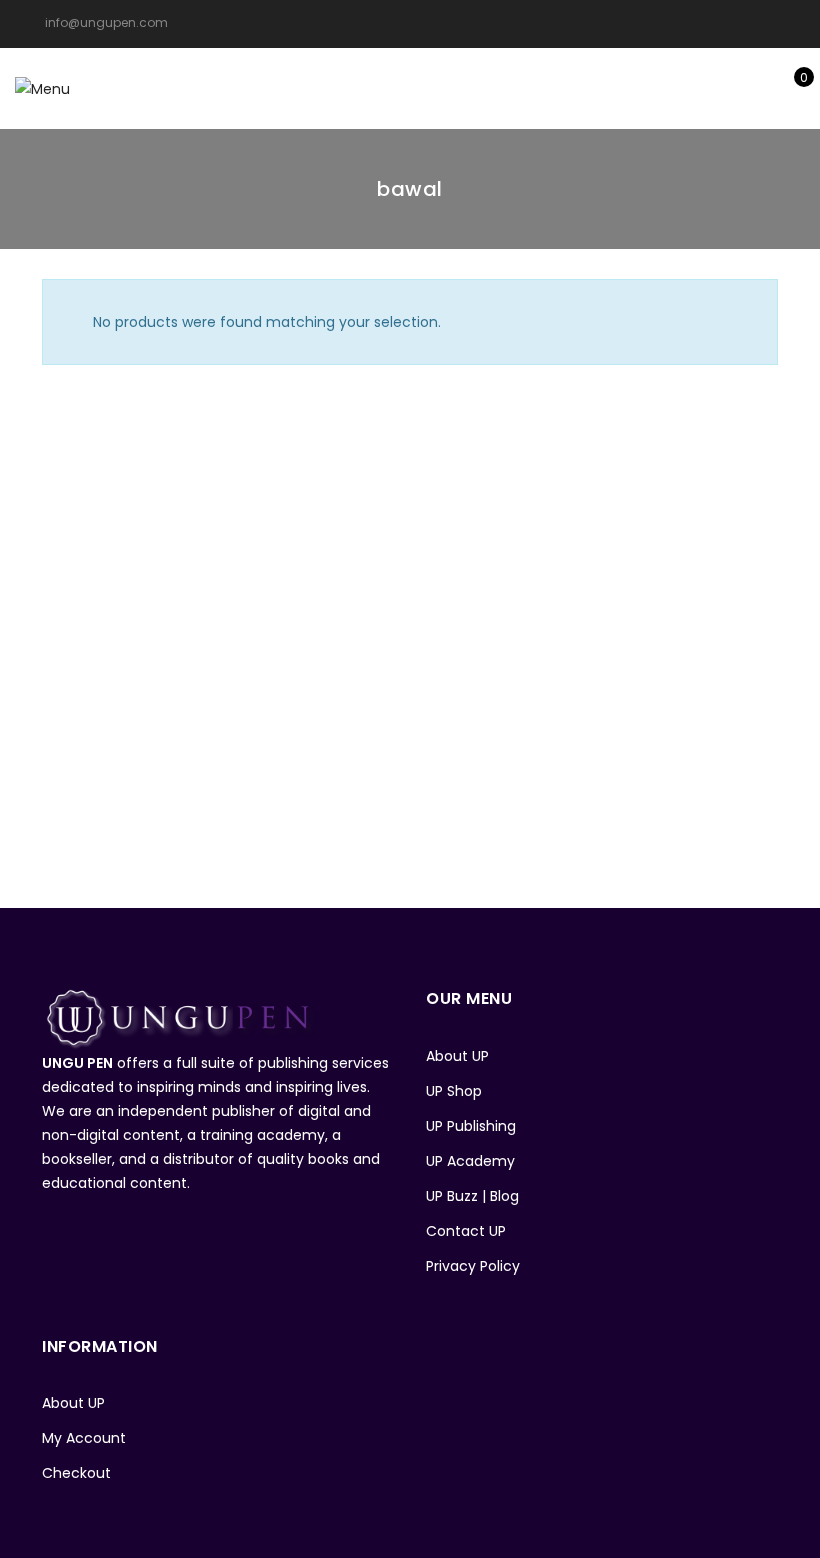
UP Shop (454, 1091)
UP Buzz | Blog (472, 1196)
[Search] (696, 88)
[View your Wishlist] (758, 88)
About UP (457, 1056)
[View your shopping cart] (789, 88)
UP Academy (470, 1161)
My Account (84, 1438)
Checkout (76, 1473)
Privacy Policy (473, 1266)
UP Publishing (471, 1126)
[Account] (727, 88)
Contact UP (466, 1231)
